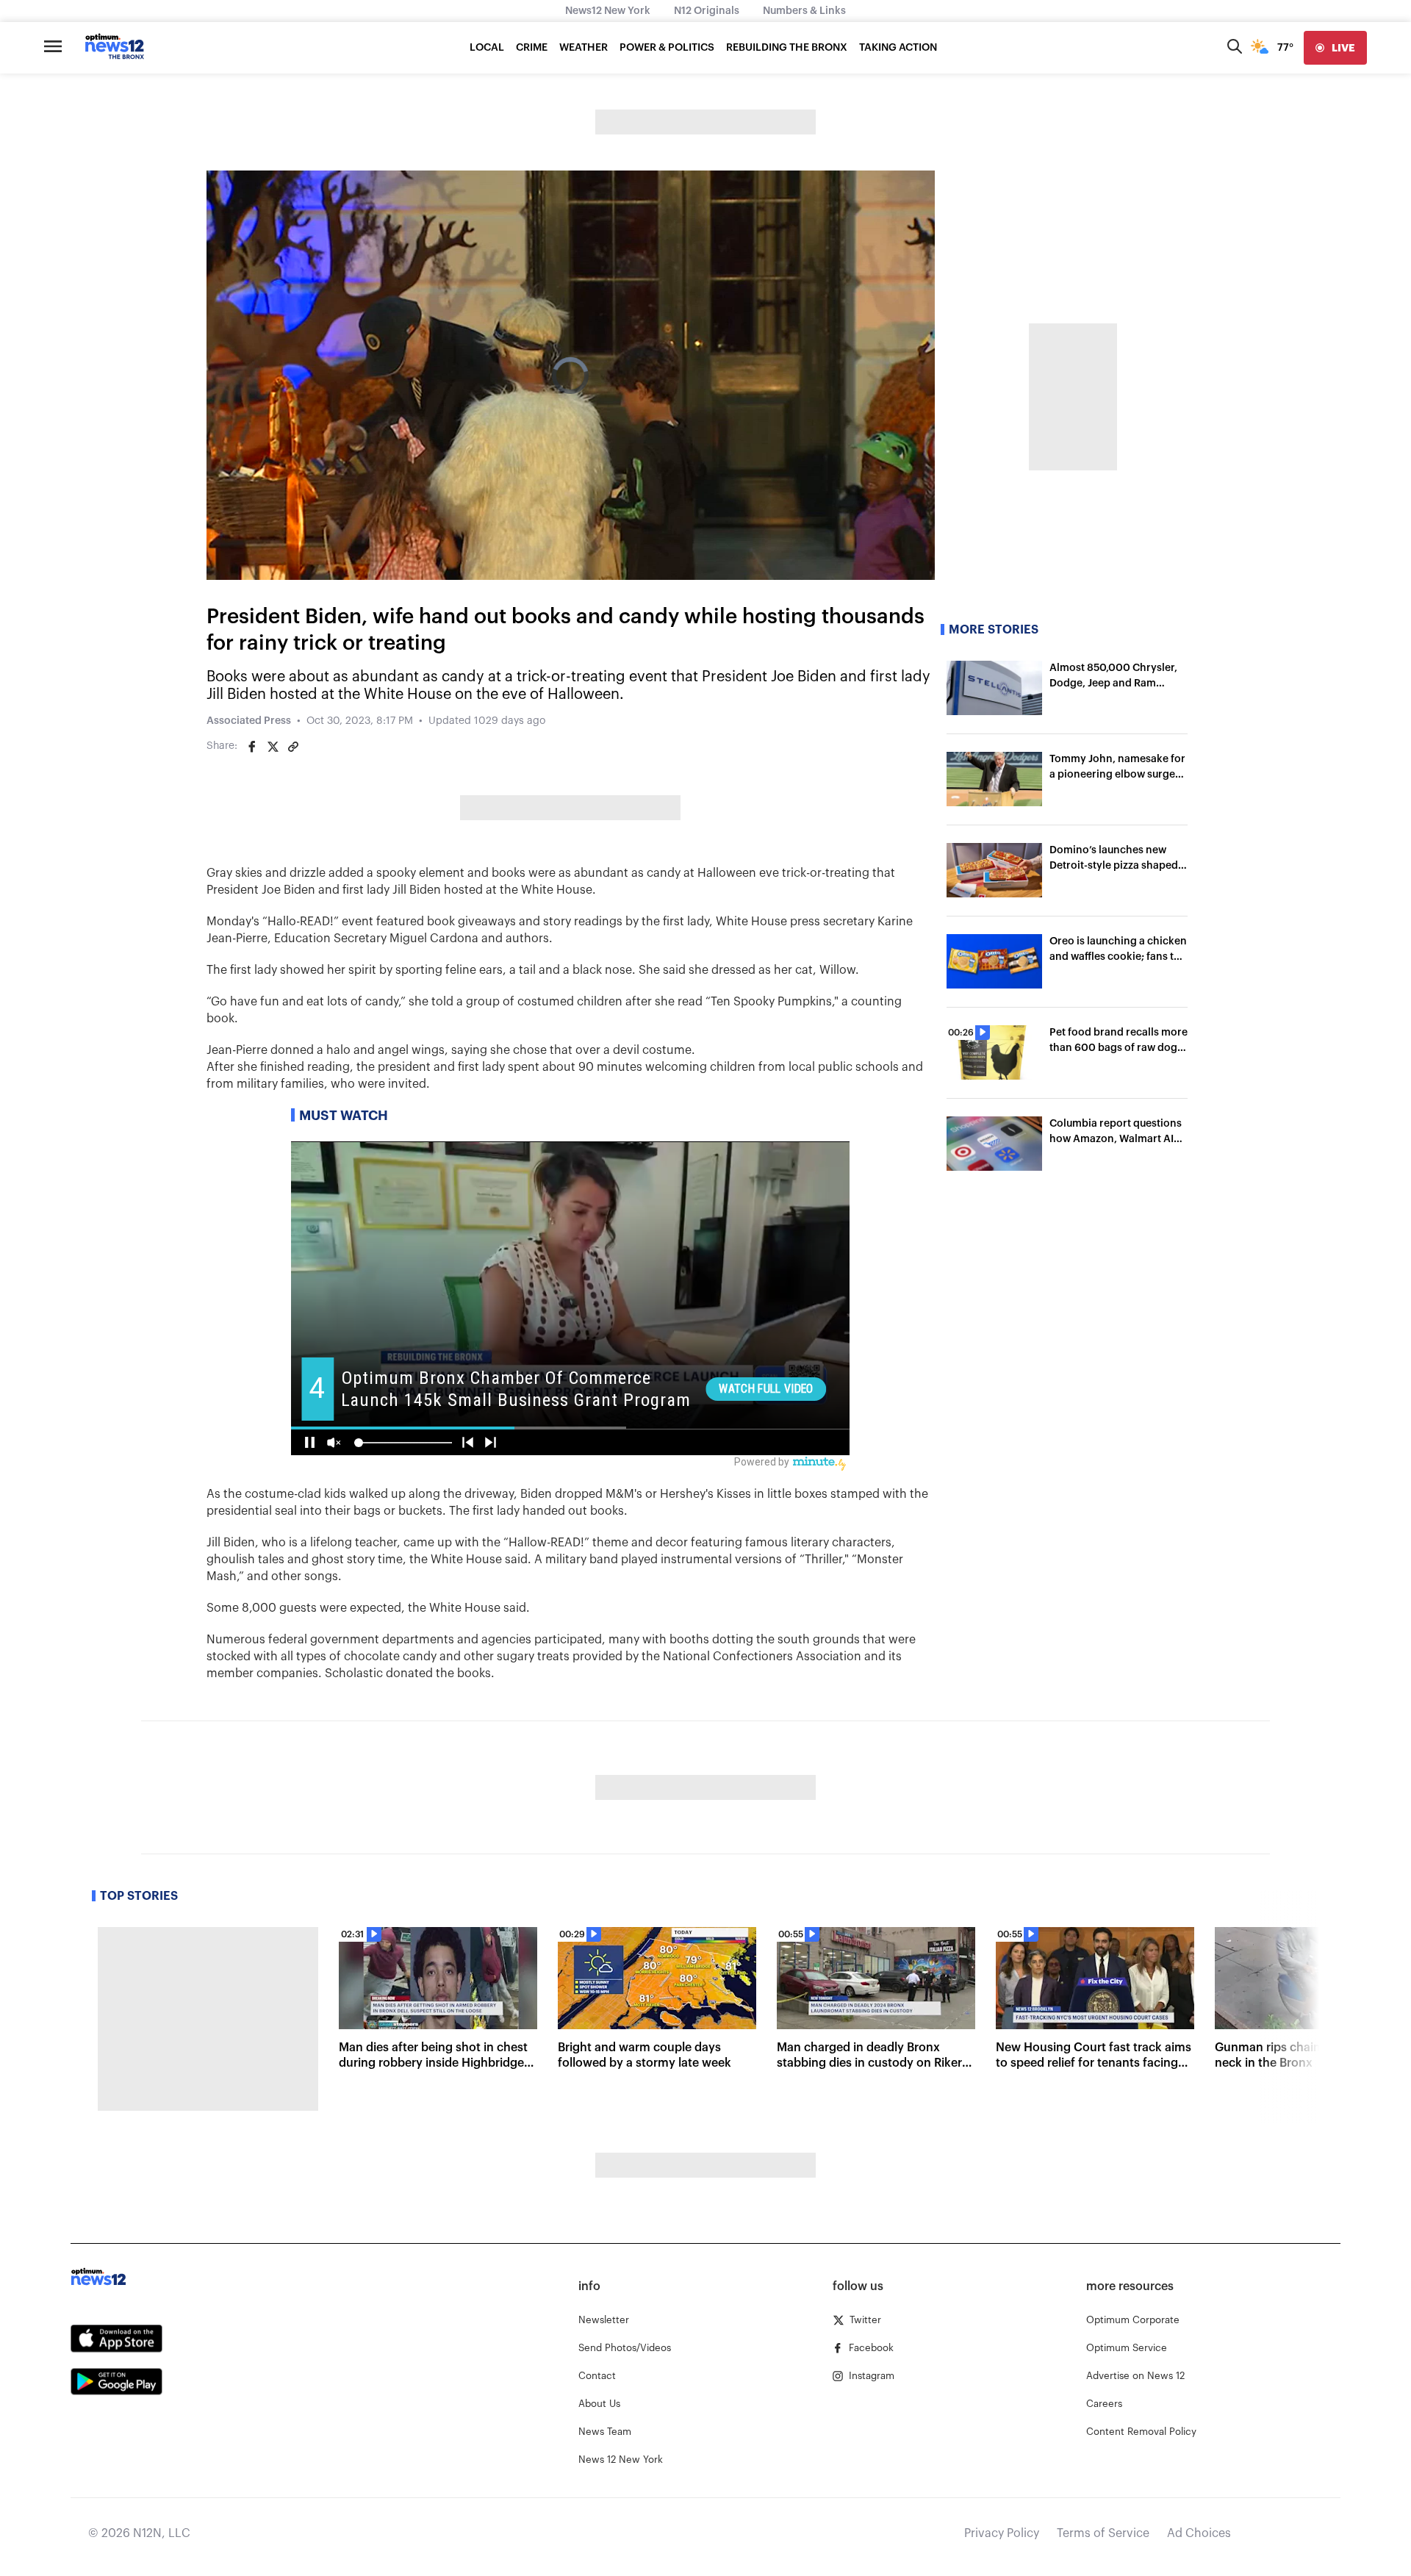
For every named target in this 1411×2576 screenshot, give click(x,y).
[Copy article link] (293, 747)
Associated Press (249, 721)
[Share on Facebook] (252, 747)
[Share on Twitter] (273, 747)
